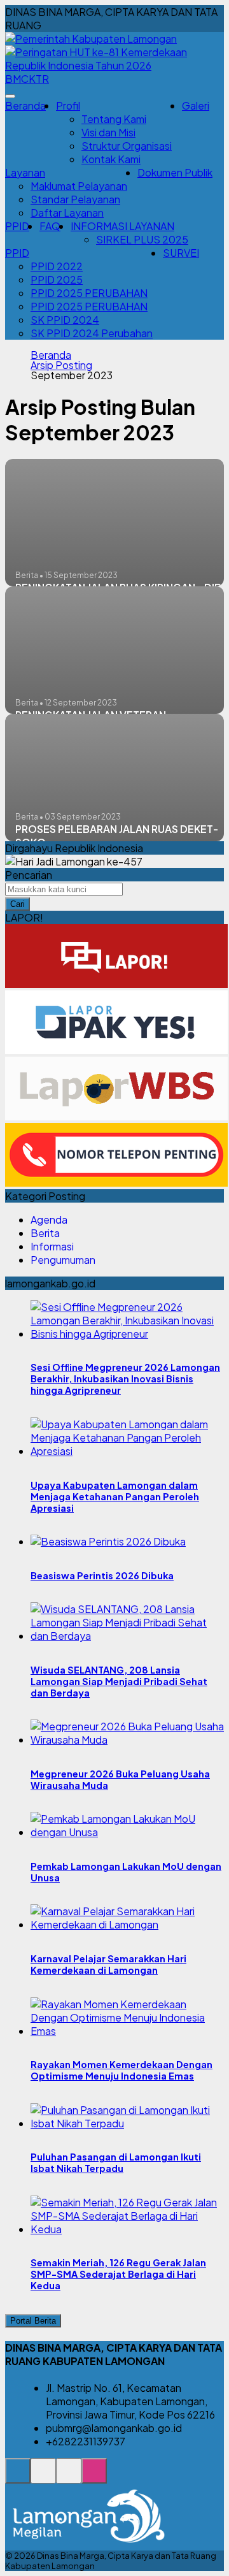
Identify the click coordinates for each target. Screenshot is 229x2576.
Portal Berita (33, 2321)
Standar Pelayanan (75, 199)
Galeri (196, 105)
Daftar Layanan (67, 213)
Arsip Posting (61, 365)
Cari (17, 904)
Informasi (52, 1246)
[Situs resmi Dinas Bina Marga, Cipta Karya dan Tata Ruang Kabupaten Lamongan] (18, 2478)
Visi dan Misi (108, 132)
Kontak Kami (111, 159)
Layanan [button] (25, 172)
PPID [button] (17, 253)
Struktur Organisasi (127, 146)
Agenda (49, 1219)
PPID (17, 226)
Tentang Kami (114, 119)
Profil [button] (68, 105)
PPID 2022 (57, 266)
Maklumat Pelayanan (79, 186)
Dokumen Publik (175, 172)
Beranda (25, 105)
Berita (45, 1233)
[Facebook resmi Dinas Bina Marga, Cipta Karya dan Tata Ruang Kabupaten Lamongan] (69, 2478)
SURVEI (181, 253)
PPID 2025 (57, 279)
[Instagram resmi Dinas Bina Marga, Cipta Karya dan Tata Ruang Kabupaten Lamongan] (94, 2478)
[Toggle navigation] (10, 96)
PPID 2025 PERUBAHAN (89, 293)
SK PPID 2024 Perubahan (92, 333)
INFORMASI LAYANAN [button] (122, 226)
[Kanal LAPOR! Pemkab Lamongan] (43, 2478)
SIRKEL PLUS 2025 (142, 239)
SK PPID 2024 (65, 320)
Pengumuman (63, 1260)
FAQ (50, 226)
